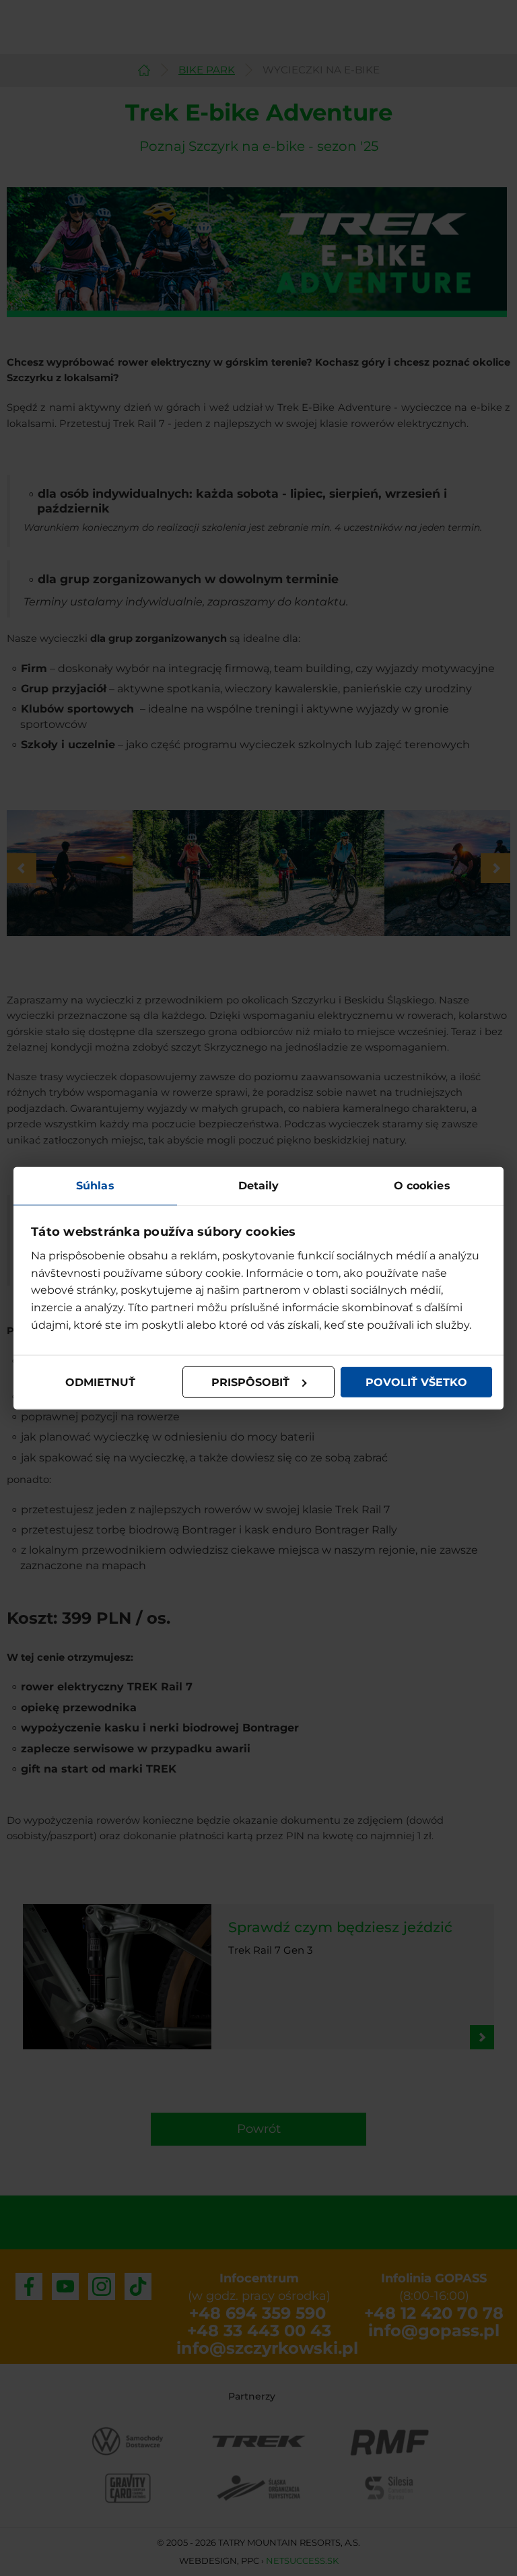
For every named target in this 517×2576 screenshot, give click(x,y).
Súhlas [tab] (95, 1185)
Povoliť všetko (416, 1382)
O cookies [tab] (422, 1185)
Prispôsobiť (250, 1382)
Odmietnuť (100, 1382)
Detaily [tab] (259, 1185)
